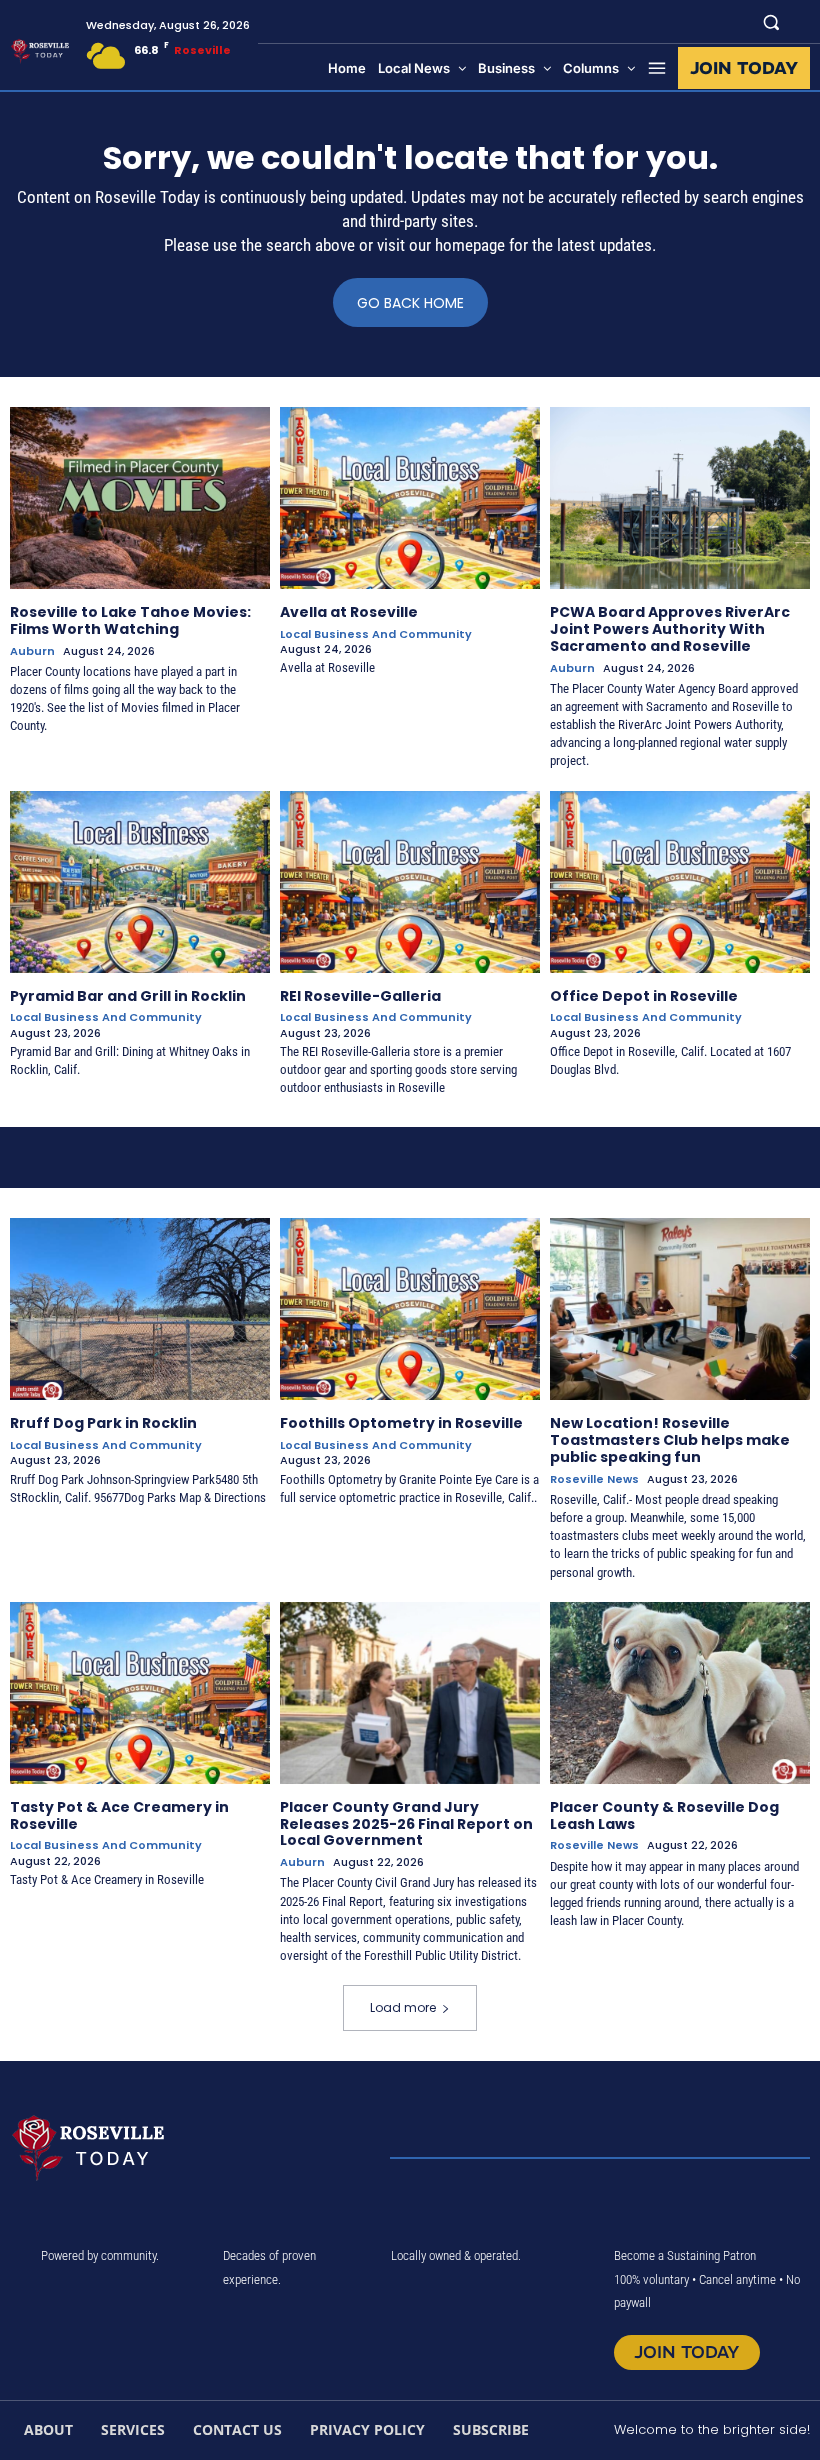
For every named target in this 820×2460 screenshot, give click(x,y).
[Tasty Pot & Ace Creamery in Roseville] (140, 1693)
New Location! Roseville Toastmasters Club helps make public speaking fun (670, 1440)
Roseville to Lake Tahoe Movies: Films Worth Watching (130, 620)
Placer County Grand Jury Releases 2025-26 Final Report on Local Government (406, 1824)
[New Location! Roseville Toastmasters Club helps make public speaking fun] (680, 1309)
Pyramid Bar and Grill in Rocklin (128, 996)
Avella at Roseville (349, 612)
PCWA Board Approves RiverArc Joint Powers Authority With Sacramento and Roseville (670, 629)
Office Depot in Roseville (644, 996)
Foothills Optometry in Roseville (401, 1423)
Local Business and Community (376, 634)
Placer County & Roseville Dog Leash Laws (664, 1815)
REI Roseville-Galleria (360, 996)
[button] (771, 21)
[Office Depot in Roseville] (680, 882)
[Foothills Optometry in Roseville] (410, 1309)
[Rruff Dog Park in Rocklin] (140, 1309)
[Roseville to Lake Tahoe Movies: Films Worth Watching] (140, 498)
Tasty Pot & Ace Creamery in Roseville (119, 1815)
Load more (403, 2007)
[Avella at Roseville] (410, 498)
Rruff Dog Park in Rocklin (103, 1423)
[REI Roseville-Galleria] (410, 882)
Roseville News (594, 1479)
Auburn (32, 651)
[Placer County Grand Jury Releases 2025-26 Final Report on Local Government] (410, 1693)
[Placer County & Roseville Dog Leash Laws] (680, 1693)
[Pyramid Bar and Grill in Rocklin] (140, 882)
